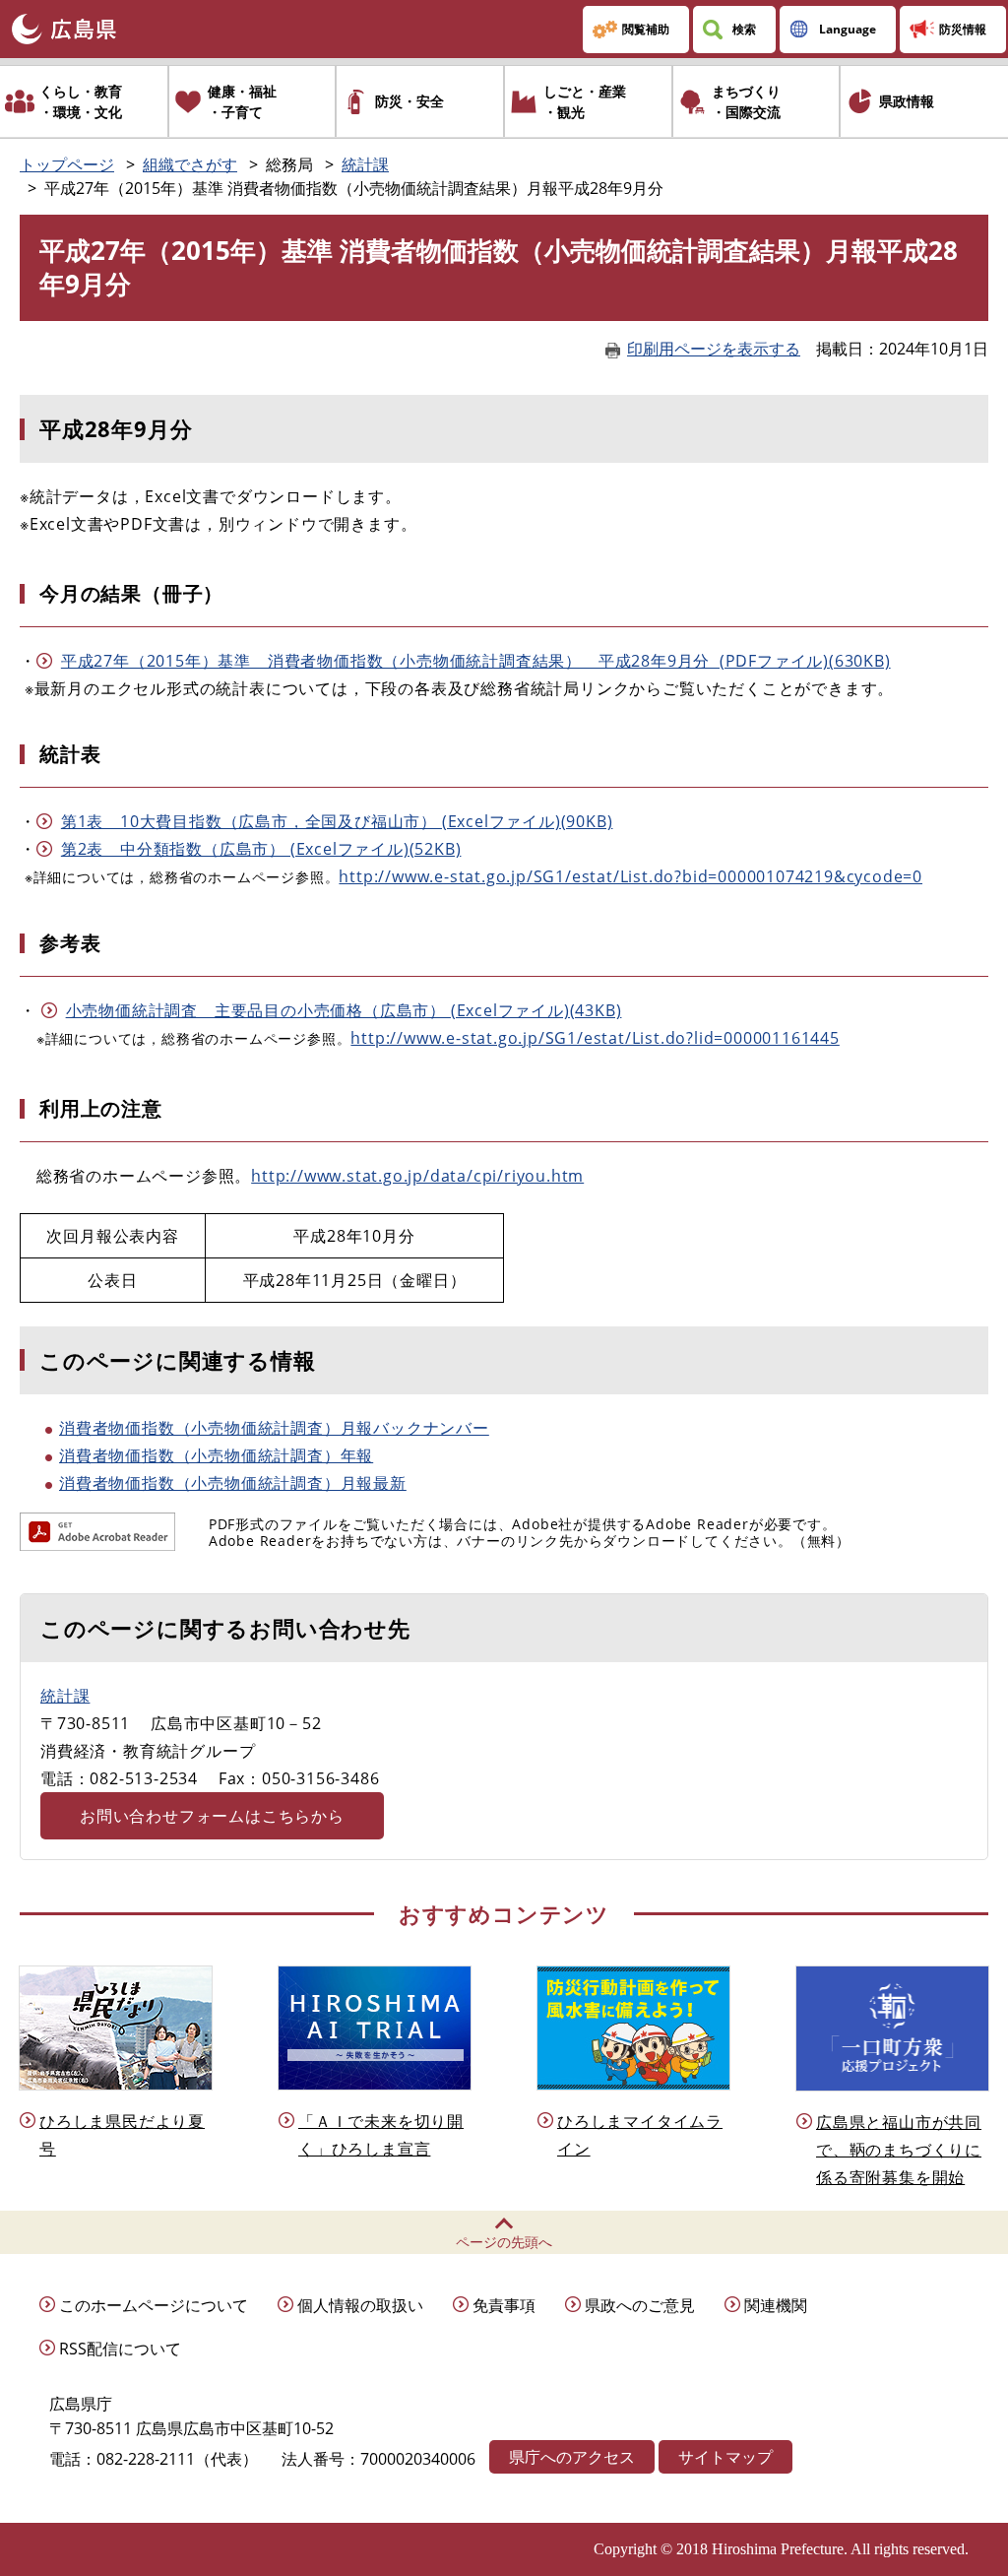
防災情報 (963, 29)
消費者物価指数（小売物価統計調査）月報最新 (233, 1483)
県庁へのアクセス (572, 2457)
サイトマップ (725, 2457)
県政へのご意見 (640, 2305)
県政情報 (907, 101)
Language (848, 29)
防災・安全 (409, 101)
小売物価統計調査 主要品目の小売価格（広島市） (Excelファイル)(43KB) (344, 1010)
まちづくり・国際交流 (746, 101)
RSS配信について (120, 2349)
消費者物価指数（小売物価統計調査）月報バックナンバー (274, 1428)
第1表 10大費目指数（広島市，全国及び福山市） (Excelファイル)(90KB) (337, 821)
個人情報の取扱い (360, 2305)
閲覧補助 (646, 29)
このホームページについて (154, 2305)
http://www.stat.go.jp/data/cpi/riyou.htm (417, 1176)
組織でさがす (190, 164)
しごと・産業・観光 (585, 101)
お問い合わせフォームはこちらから (212, 1816)
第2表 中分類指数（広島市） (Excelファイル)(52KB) (261, 849)
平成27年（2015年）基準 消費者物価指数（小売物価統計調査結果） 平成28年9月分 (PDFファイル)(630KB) (476, 661)
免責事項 (504, 2305)
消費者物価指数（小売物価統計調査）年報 (216, 1455)
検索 (744, 29)
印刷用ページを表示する (714, 349)
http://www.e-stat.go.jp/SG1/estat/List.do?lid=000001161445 (595, 1038)
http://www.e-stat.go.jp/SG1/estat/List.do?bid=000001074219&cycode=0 (630, 876)
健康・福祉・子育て (242, 101)
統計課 (365, 164)
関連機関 (776, 2305)
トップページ (67, 164)
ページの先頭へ (504, 2242)
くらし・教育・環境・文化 (81, 101)
